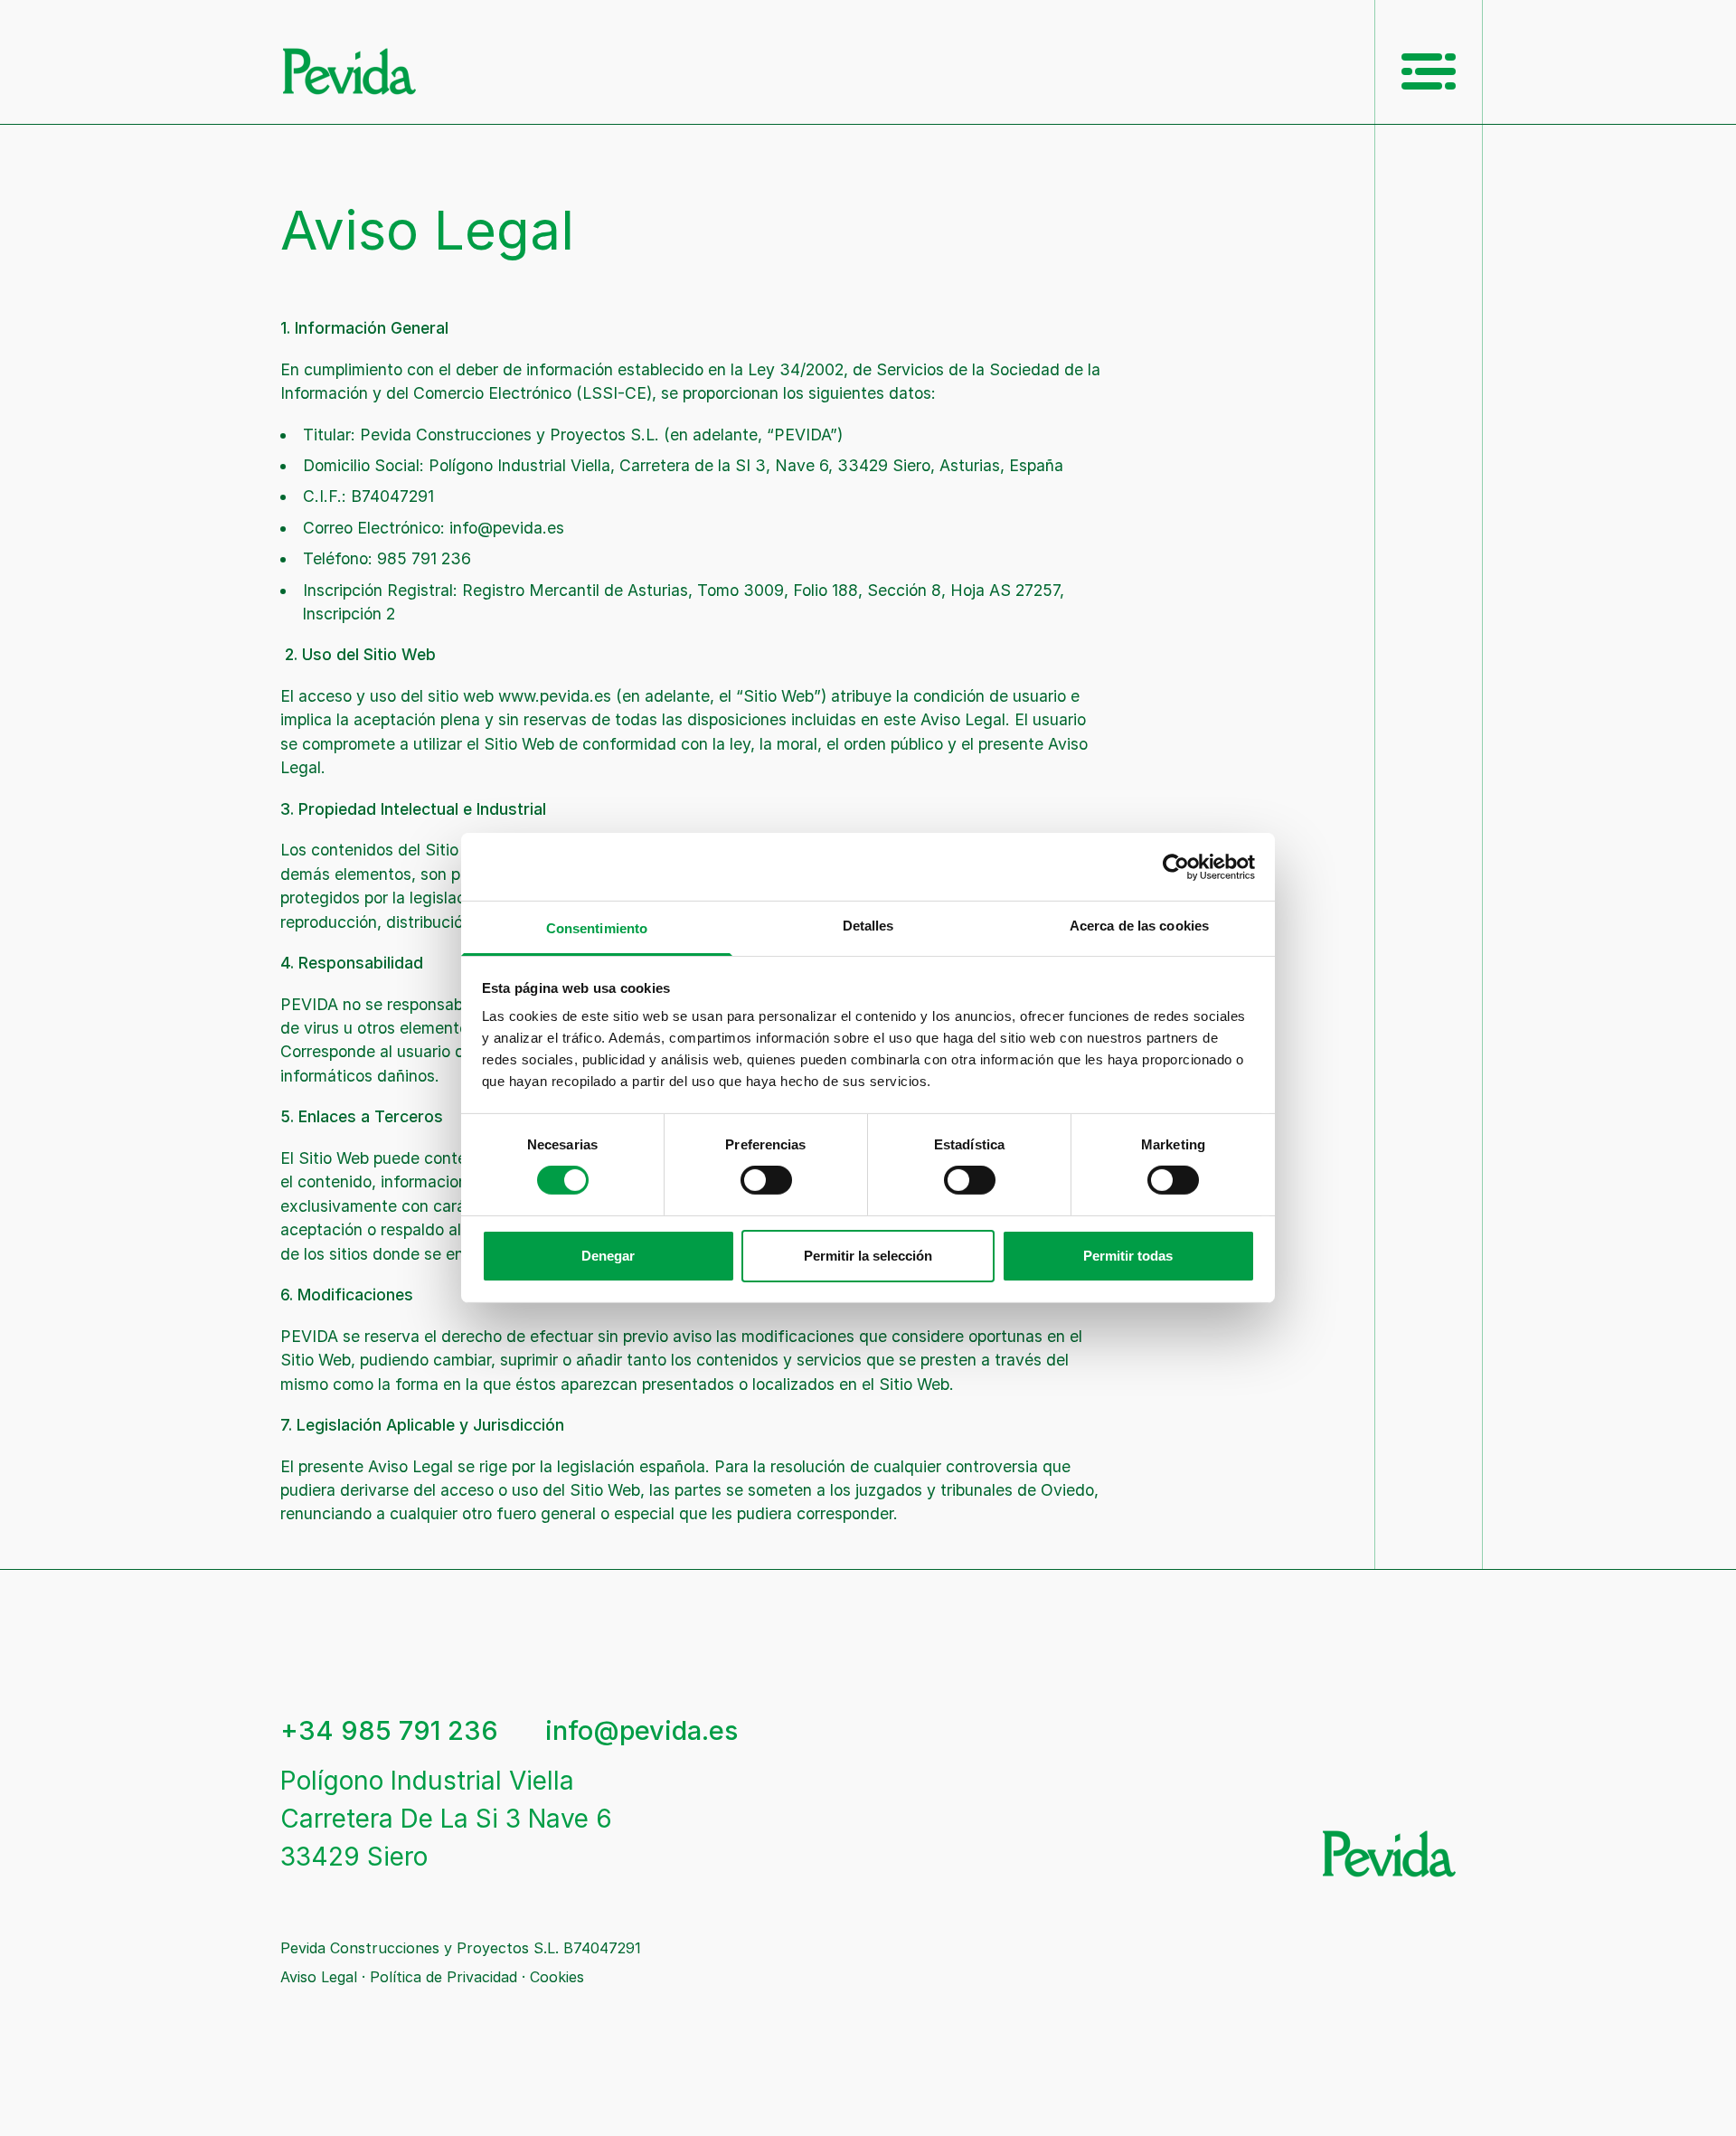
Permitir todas (1128, 1256)
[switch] (766, 1180)
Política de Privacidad (443, 1977)
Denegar (608, 1256)
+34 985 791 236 (389, 1731)
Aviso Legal (319, 1977)
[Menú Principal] (1429, 71)
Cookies (557, 1977)
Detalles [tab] (868, 926)
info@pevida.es (642, 1730)
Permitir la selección (868, 1256)
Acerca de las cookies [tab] (1139, 926)
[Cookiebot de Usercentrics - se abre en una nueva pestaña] (1176, 866)
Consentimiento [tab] (597, 928)
